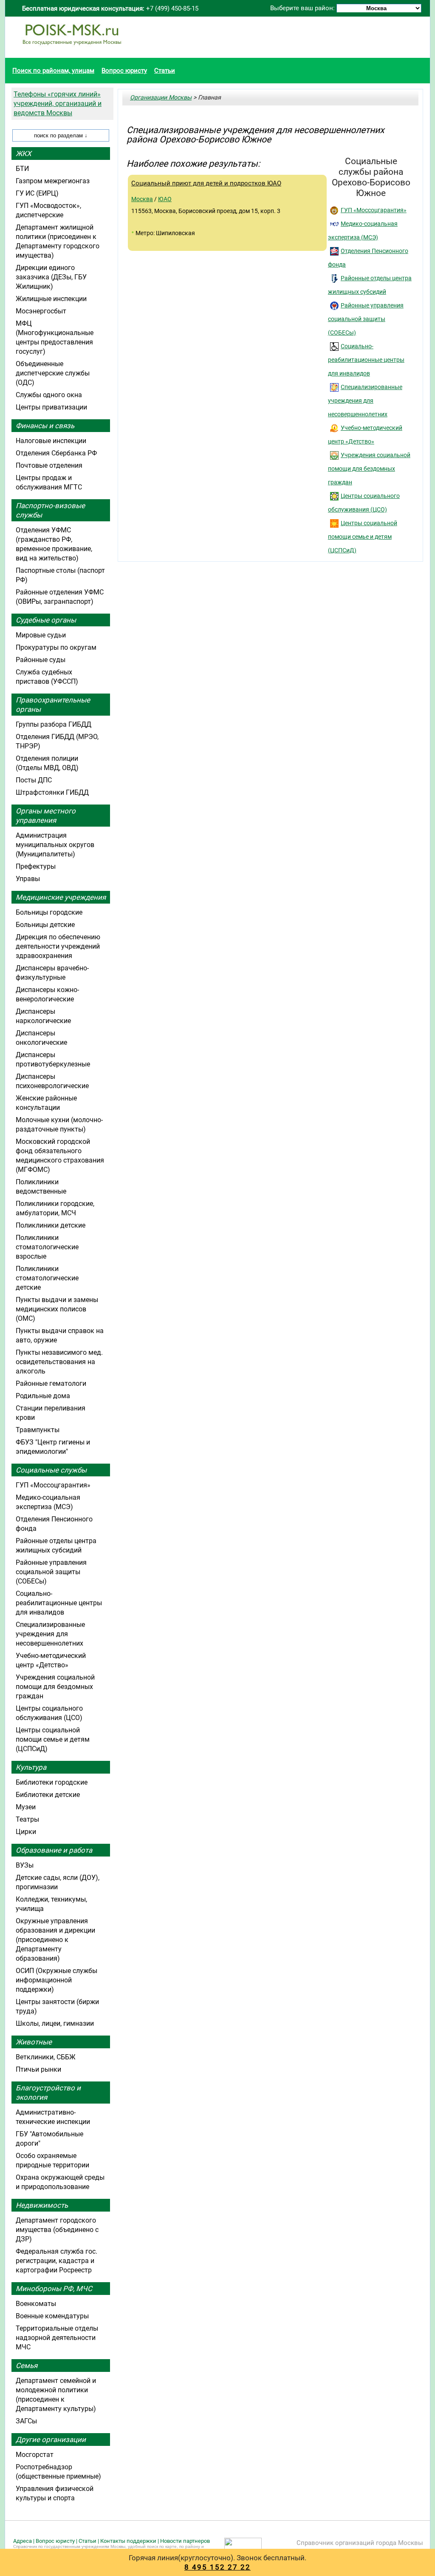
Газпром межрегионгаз (53, 181)
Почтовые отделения (49, 465)
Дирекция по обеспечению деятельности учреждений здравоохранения (58, 946)
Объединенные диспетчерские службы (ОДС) (53, 373)
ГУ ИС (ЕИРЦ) (37, 193)
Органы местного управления (46, 816)
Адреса (23, 2541)
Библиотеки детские (48, 1795)
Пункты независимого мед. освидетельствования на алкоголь (59, 1362)
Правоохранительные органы (53, 705)
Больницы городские (49, 912)
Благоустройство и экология (48, 2093)
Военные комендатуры (52, 2316)
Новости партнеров (185, 2541)
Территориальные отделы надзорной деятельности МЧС (57, 2338)
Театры (27, 1819)
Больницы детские (45, 925)
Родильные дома (43, 1396)
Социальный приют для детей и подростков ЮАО (206, 183)
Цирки (26, 1832)
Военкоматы (36, 2304)
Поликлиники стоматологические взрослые (47, 1247)
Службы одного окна (49, 395)
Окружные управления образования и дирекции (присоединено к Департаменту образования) (55, 1940)
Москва (142, 199)
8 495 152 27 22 (217, 2567)
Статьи (165, 71)
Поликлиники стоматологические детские (47, 1278)
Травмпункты (38, 1430)
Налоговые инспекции (51, 441)
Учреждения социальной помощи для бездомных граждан (369, 469)
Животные (34, 2042)
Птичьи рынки (38, 2069)
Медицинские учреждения (61, 897)
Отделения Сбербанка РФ (56, 453)
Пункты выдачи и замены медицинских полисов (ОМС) (57, 1309)
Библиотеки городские (52, 1782)
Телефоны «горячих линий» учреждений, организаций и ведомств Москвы (58, 104)
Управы (28, 879)
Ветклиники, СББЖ (46, 2057)
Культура (31, 1767)
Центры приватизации (51, 407)
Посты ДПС (34, 780)
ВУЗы (25, 1865)
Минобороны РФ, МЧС (54, 2289)
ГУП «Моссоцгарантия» (374, 210)
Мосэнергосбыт (41, 311)
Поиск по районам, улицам (53, 71)
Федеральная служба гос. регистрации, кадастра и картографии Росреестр (56, 2261)
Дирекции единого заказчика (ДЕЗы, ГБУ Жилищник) (51, 277)
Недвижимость (42, 2205)
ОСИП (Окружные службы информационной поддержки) (56, 1980)
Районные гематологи (51, 1383)
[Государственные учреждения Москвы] (72, 49)
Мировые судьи (41, 635)
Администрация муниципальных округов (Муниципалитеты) (55, 845)
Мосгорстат (35, 2455)
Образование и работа (54, 1850)
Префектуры (36, 866)
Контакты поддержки (128, 2541)
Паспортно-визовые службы (50, 510)
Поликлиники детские (51, 1225)
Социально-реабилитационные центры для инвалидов (366, 360)
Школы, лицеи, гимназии (55, 2023)
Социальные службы (51, 1470)
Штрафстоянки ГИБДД (52, 792)
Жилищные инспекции (51, 299)
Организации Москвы (161, 97)
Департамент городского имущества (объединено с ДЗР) (57, 2230)
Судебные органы (46, 620)
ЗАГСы (26, 2421)
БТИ (22, 169)
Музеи (26, 1807)
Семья (27, 2366)
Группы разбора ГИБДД (54, 724)
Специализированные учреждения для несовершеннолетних (365, 401)
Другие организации (51, 2440)
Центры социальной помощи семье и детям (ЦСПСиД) (363, 537)
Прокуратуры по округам (56, 647)
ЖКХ (24, 154)
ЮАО (165, 199)
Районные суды (41, 660)
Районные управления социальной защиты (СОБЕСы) (366, 319)
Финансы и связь (45, 426)
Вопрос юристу (124, 71)
